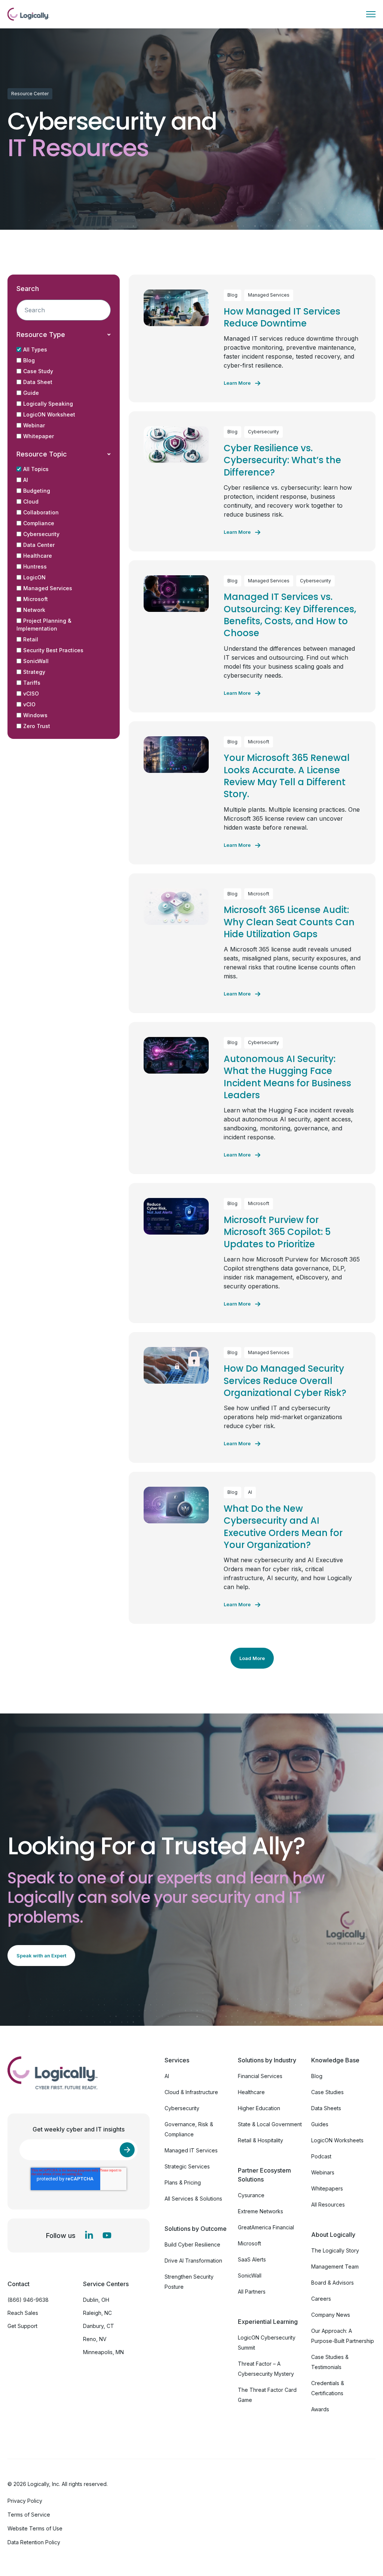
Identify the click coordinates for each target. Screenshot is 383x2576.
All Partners (252, 2292)
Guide (31, 393)
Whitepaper (39, 436)
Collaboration (41, 512)
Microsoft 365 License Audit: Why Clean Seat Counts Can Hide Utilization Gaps (289, 922)
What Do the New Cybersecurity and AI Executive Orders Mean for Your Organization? (283, 1527)
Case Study (38, 371)
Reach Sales (23, 2313)
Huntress (35, 566)
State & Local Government (270, 2124)
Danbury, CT (99, 2326)
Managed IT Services (191, 2150)
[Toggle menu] (371, 14)
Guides (320, 2124)
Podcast (321, 2156)
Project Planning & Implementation (44, 625)
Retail (31, 639)
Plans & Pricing (183, 2182)
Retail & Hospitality (261, 2140)
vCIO (29, 704)
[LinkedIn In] (89, 2235)
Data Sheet (38, 382)
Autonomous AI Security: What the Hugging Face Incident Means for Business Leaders (287, 1077)
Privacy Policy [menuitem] (25, 2501)
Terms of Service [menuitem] (29, 2515)
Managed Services (48, 588)
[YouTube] (107, 2235)
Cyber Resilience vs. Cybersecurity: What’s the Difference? (282, 460)
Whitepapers (327, 2188)
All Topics (36, 469)
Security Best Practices (53, 650)
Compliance (39, 523)
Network (34, 610)
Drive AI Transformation (193, 2261)
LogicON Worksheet (49, 414)
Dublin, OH (96, 2300)
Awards (320, 2409)
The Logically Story (335, 2250)
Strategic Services (187, 2166)
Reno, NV (95, 2339)
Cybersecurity (41, 534)
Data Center (39, 545)
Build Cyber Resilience (192, 2244)
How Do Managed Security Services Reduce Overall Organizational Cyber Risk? (285, 1381)
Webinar (34, 425)
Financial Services (260, 2076)
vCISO (31, 693)
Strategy (34, 672)
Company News (331, 2315)
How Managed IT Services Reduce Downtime (282, 317)
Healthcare (38, 556)
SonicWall (36, 661)
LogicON (34, 577)
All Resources (328, 2205)
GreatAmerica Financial (266, 2227)
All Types (35, 349)
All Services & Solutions (193, 2199)
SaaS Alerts (252, 2259)
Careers (321, 2299)
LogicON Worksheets (337, 2140)
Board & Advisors (333, 2283)
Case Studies (327, 2092)
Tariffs (32, 683)
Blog (29, 360)
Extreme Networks (261, 2211)
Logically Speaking (48, 404)
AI (26, 480)
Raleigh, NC (97, 2313)
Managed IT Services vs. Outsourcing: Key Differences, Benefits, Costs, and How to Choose (290, 615)
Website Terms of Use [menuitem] (35, 2528)
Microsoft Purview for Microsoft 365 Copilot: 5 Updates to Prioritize (277, 1232)
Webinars (323, 2172)
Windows (35, 715)
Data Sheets (326, 2108)
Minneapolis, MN (103, 2352)
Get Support (22, 2326)
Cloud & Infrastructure (191, 2092)
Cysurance (251, 2195)
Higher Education (259, 2108)
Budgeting (37, 491)
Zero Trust (37, 726)
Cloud (31, 501)
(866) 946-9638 (28, 2300)
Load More (252, 1658)
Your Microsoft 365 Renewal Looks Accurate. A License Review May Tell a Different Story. (287, 776)
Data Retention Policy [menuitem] (34, 2542)
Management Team (335, 2267)
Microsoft (36, 599)
